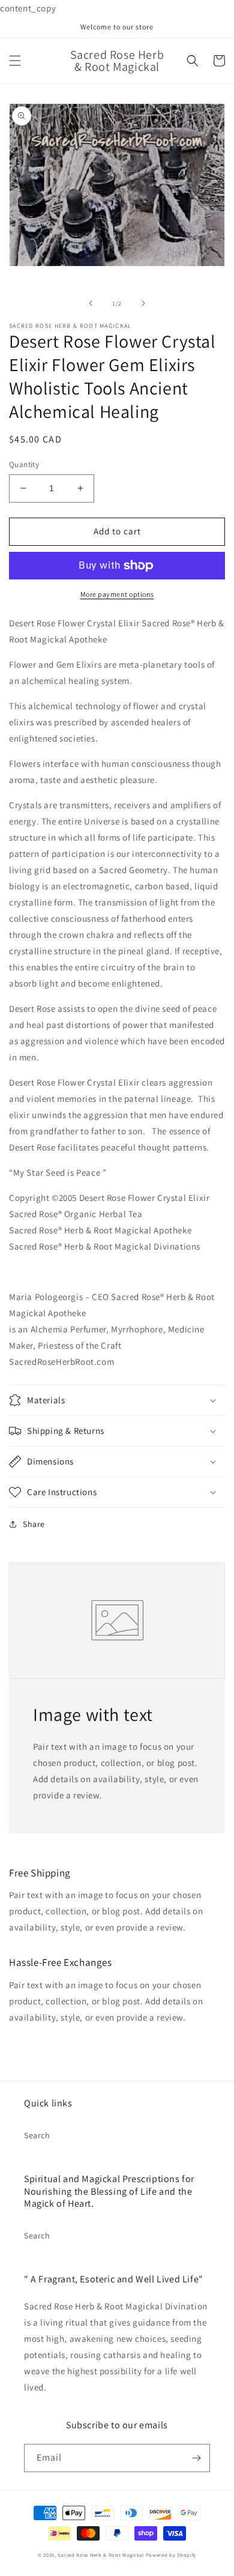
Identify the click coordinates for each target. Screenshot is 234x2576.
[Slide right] (143, 303)
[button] (15, 61)
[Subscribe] (196, 2458)
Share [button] (34, 1524)
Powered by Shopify (171, 2555)
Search (37, 2135)
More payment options (117, 594)
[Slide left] (91, 303)
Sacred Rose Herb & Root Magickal (101, 2555)
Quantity (24, 464)
